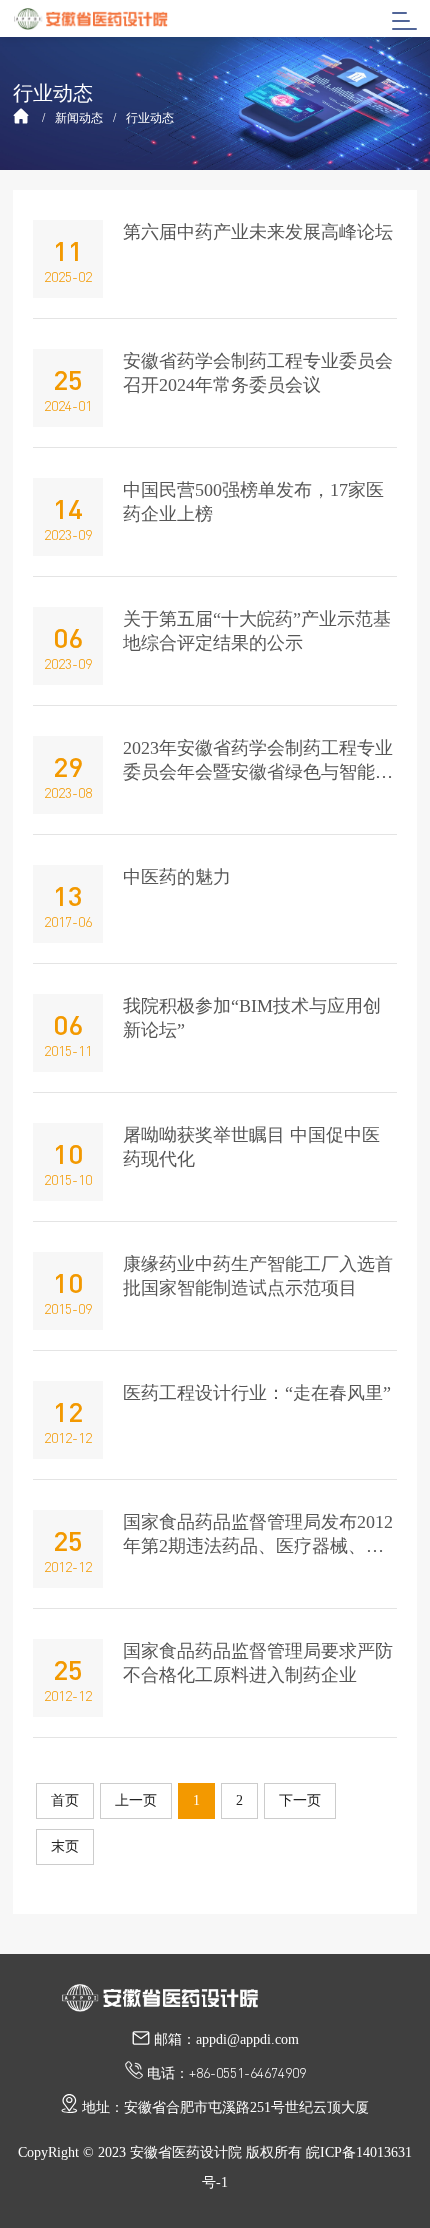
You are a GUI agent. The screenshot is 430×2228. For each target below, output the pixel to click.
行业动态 (150, 118)
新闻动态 (79, 118)
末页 (65, 1846)
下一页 (300, 1800)
